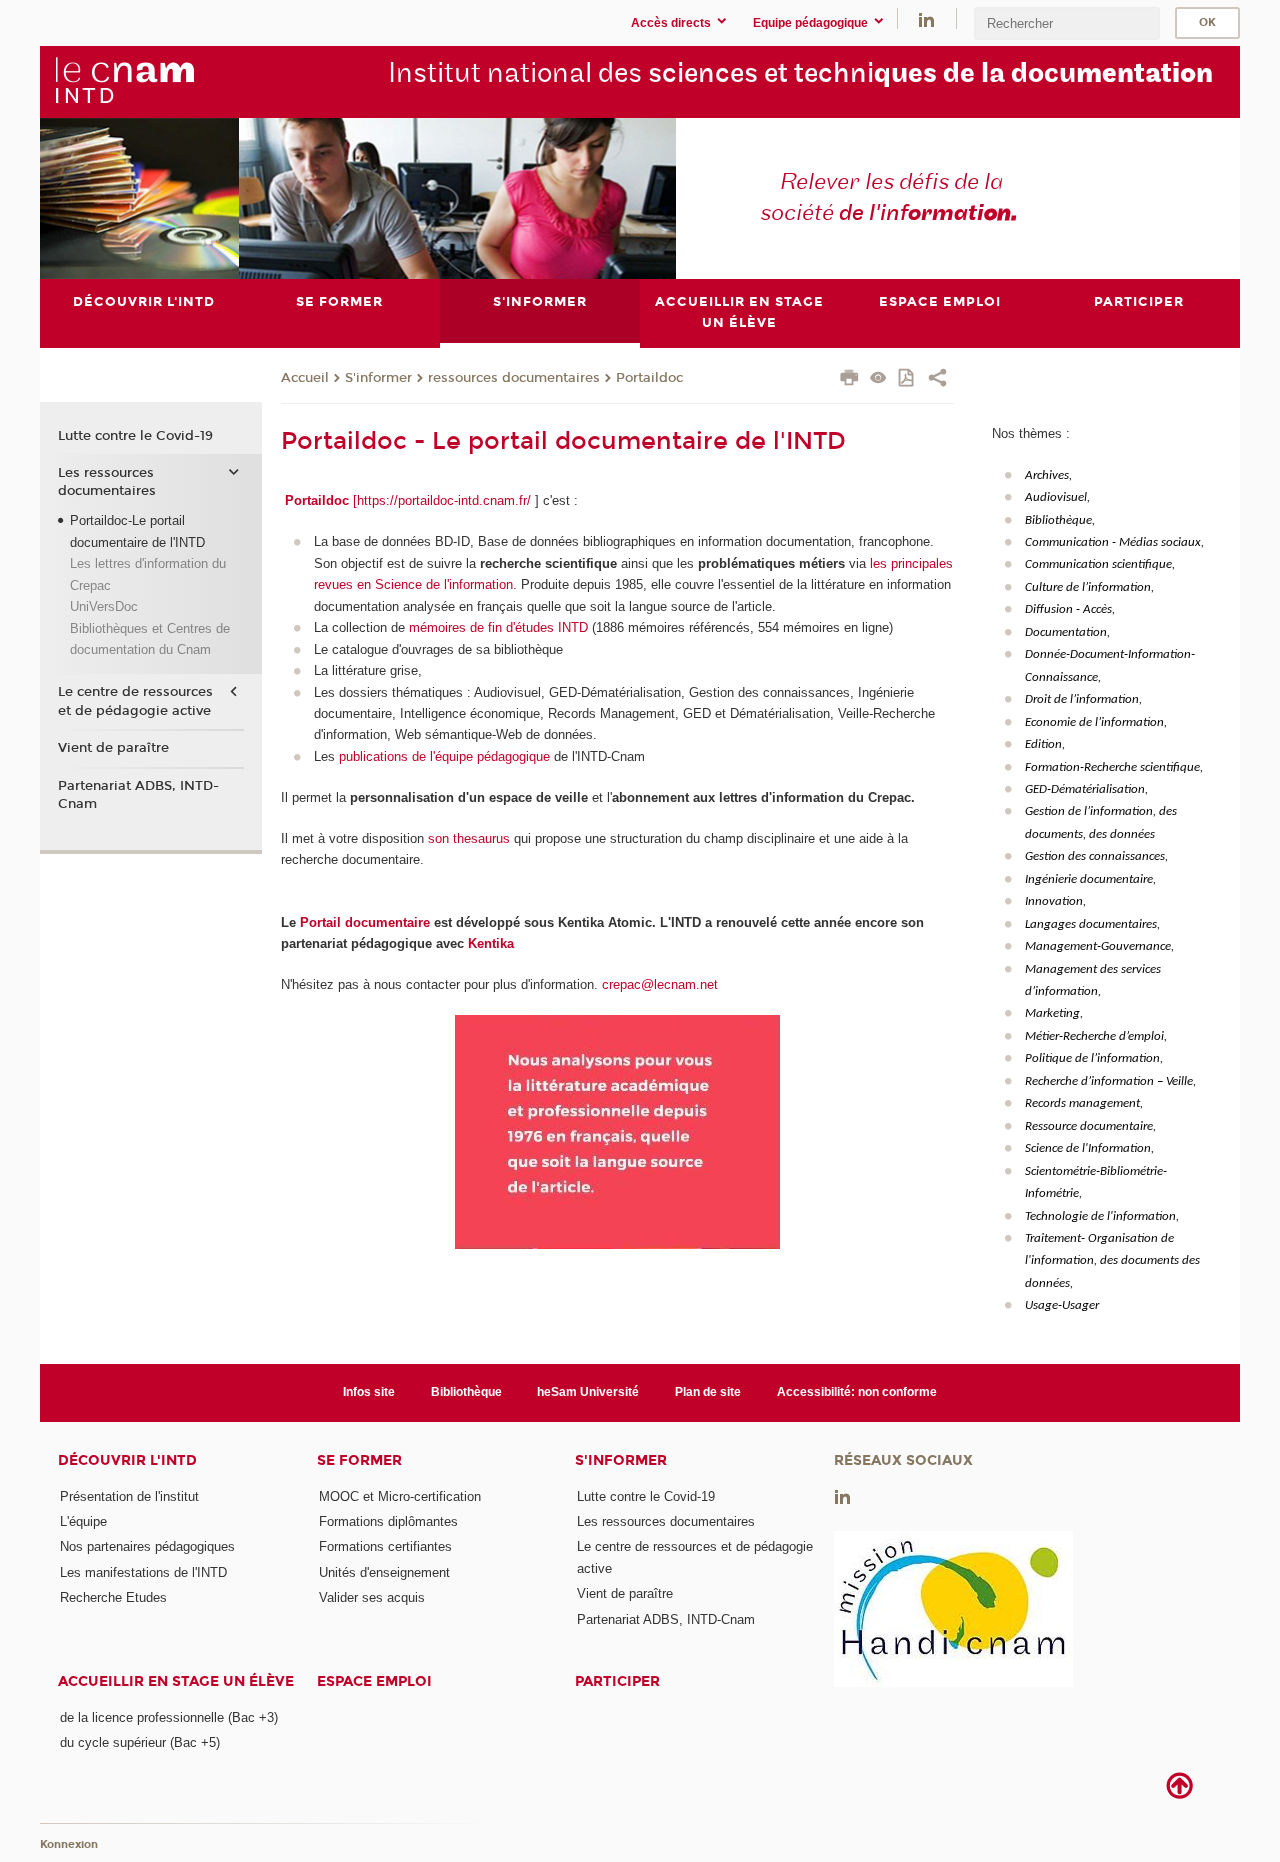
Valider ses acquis (372, 1597)
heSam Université (588, 1392)
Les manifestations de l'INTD (143, 1572)
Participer (617, 1681)
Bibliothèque (466, 1392)
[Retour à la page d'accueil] (124, 81)
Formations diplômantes (388, 1521)
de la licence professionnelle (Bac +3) (169, 1717)
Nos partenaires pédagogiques (147, 1546)
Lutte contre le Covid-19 (135, 436)
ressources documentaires (514, 378)
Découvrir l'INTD (127, 1460)
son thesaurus (469, 838)
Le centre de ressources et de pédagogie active (135, 701)
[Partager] (937, 380)
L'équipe (83, 1521)
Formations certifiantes (385, 1546)
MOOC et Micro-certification (400, 1496)
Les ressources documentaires (107, 482)
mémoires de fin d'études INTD (498, 627)
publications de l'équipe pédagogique (444, 756)
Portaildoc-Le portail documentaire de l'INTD (137, 531)
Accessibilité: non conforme (857, 1392)
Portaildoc (649, 378)
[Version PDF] (907, 379)
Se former (359, 1460)
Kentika (491, 943)
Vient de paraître (113, 748)
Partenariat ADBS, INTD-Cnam (138, 795)
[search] (1067, 23)
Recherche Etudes (113, 1597)
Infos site (369, 1392)
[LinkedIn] (926, 18)
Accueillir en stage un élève (176, 1681)
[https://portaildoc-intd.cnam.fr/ (442, 500)
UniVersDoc (104, 606)
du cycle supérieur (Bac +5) (140, 1742)
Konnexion (69, 1844)
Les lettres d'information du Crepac (148, 574)
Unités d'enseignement (384, 1572)
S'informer (378, 378)
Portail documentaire (365, 922)
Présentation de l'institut (129, 1496)
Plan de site (708, 1392)
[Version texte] (878, 379)
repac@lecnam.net (663, 984)
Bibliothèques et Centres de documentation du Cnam (150, 639)
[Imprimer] (849, 380)
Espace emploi (374, 1681)
